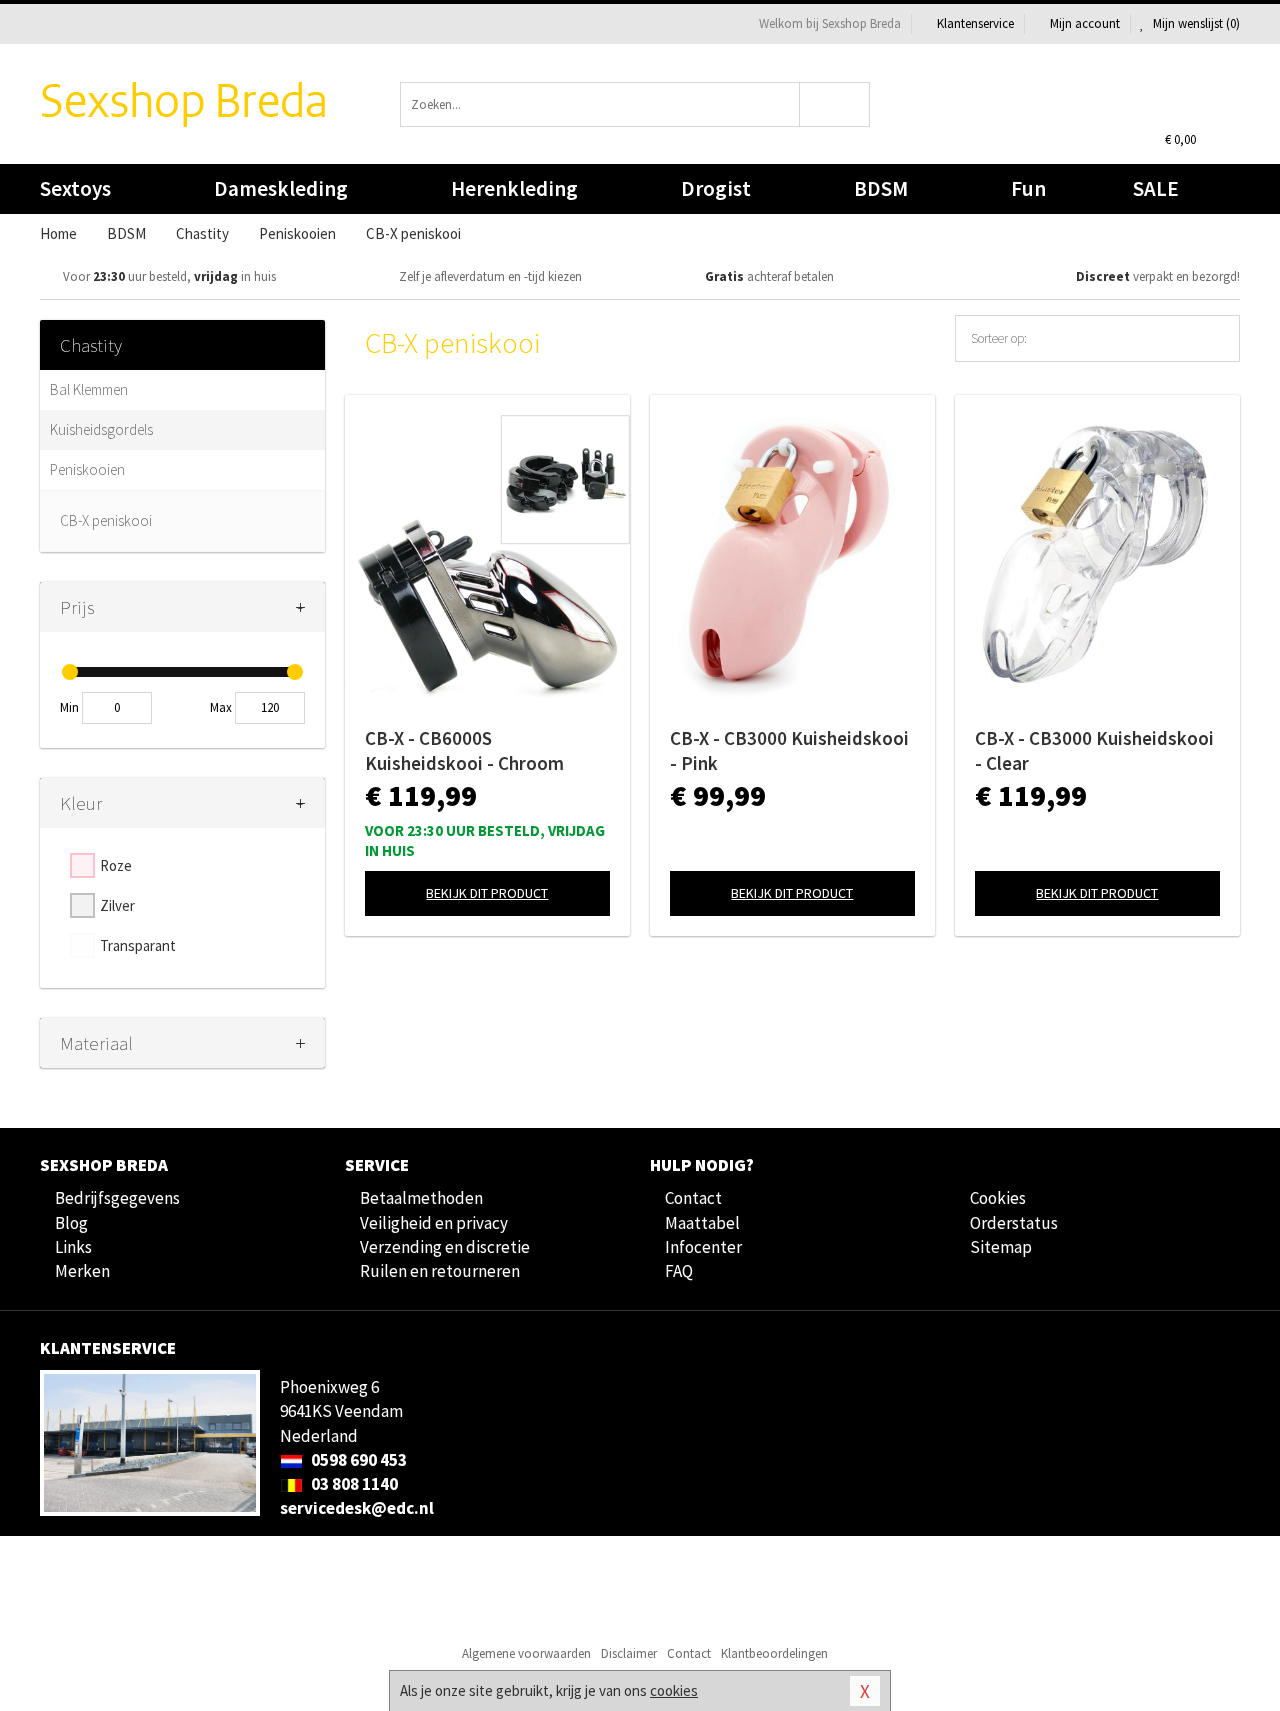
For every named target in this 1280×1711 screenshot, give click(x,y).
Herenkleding (514, 188)
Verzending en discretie (445, 1247)
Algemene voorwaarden (526, 1653)
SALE (1156, 188)
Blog (71, 1223)
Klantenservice (975, 23)
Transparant (138, 945)
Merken (82, 1271)
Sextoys (75, 188)
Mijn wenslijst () (1195, 23)
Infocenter (703, 1247)
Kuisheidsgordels (101, 429)
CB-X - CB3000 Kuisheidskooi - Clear (1094, 750)
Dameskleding (281, 188)
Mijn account (1085, 23)
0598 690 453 (357, 1460)
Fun (1028, 188)
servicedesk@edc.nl (357, 1508)
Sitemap (1001, 1247)
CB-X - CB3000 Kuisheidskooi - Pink (789, 750)
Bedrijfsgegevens (117, 1198)
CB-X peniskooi (106, 520)
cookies (674, 1690)
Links (73, 1247)
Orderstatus (1014, 1223)
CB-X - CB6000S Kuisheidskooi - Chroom (464, 750)
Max (221, 707)
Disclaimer (629, 1653)
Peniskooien (87, 469)
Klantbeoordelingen (774, 1653)
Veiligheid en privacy (434, 1223)
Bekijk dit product (487, 893)
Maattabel (702, 1223)
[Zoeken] (835, 104)
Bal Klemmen (89, 389)
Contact (693, 1198)
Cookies (998, 1198)
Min (69, 707)
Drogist (716, 188)
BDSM (881, 188)
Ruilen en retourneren (440, 1271)
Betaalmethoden (421, 1198)
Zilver (117, 905)
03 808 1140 (353, 1484)
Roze (116, 865)
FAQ (679, 1271)
